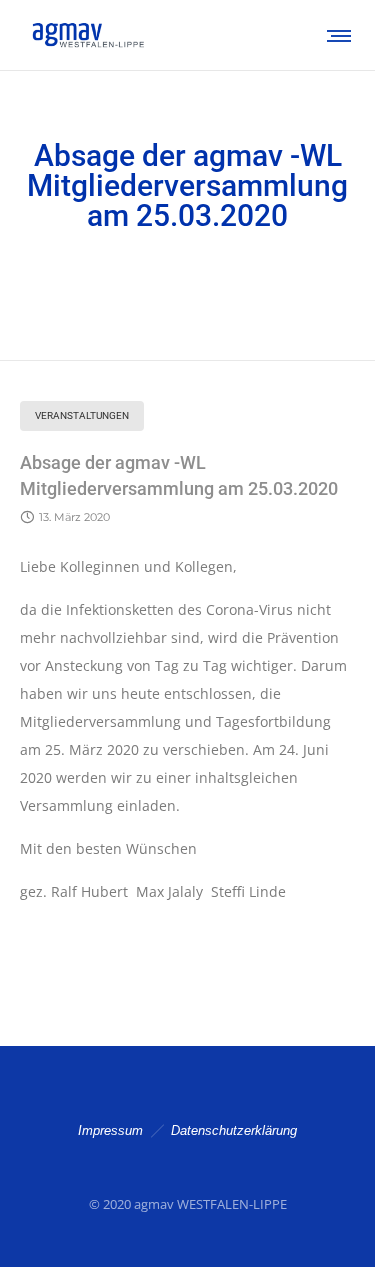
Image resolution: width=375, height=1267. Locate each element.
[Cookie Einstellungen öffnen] (36, 1241)
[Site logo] (87, 35)
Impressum (110, 1130)
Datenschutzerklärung (234, 1130)
